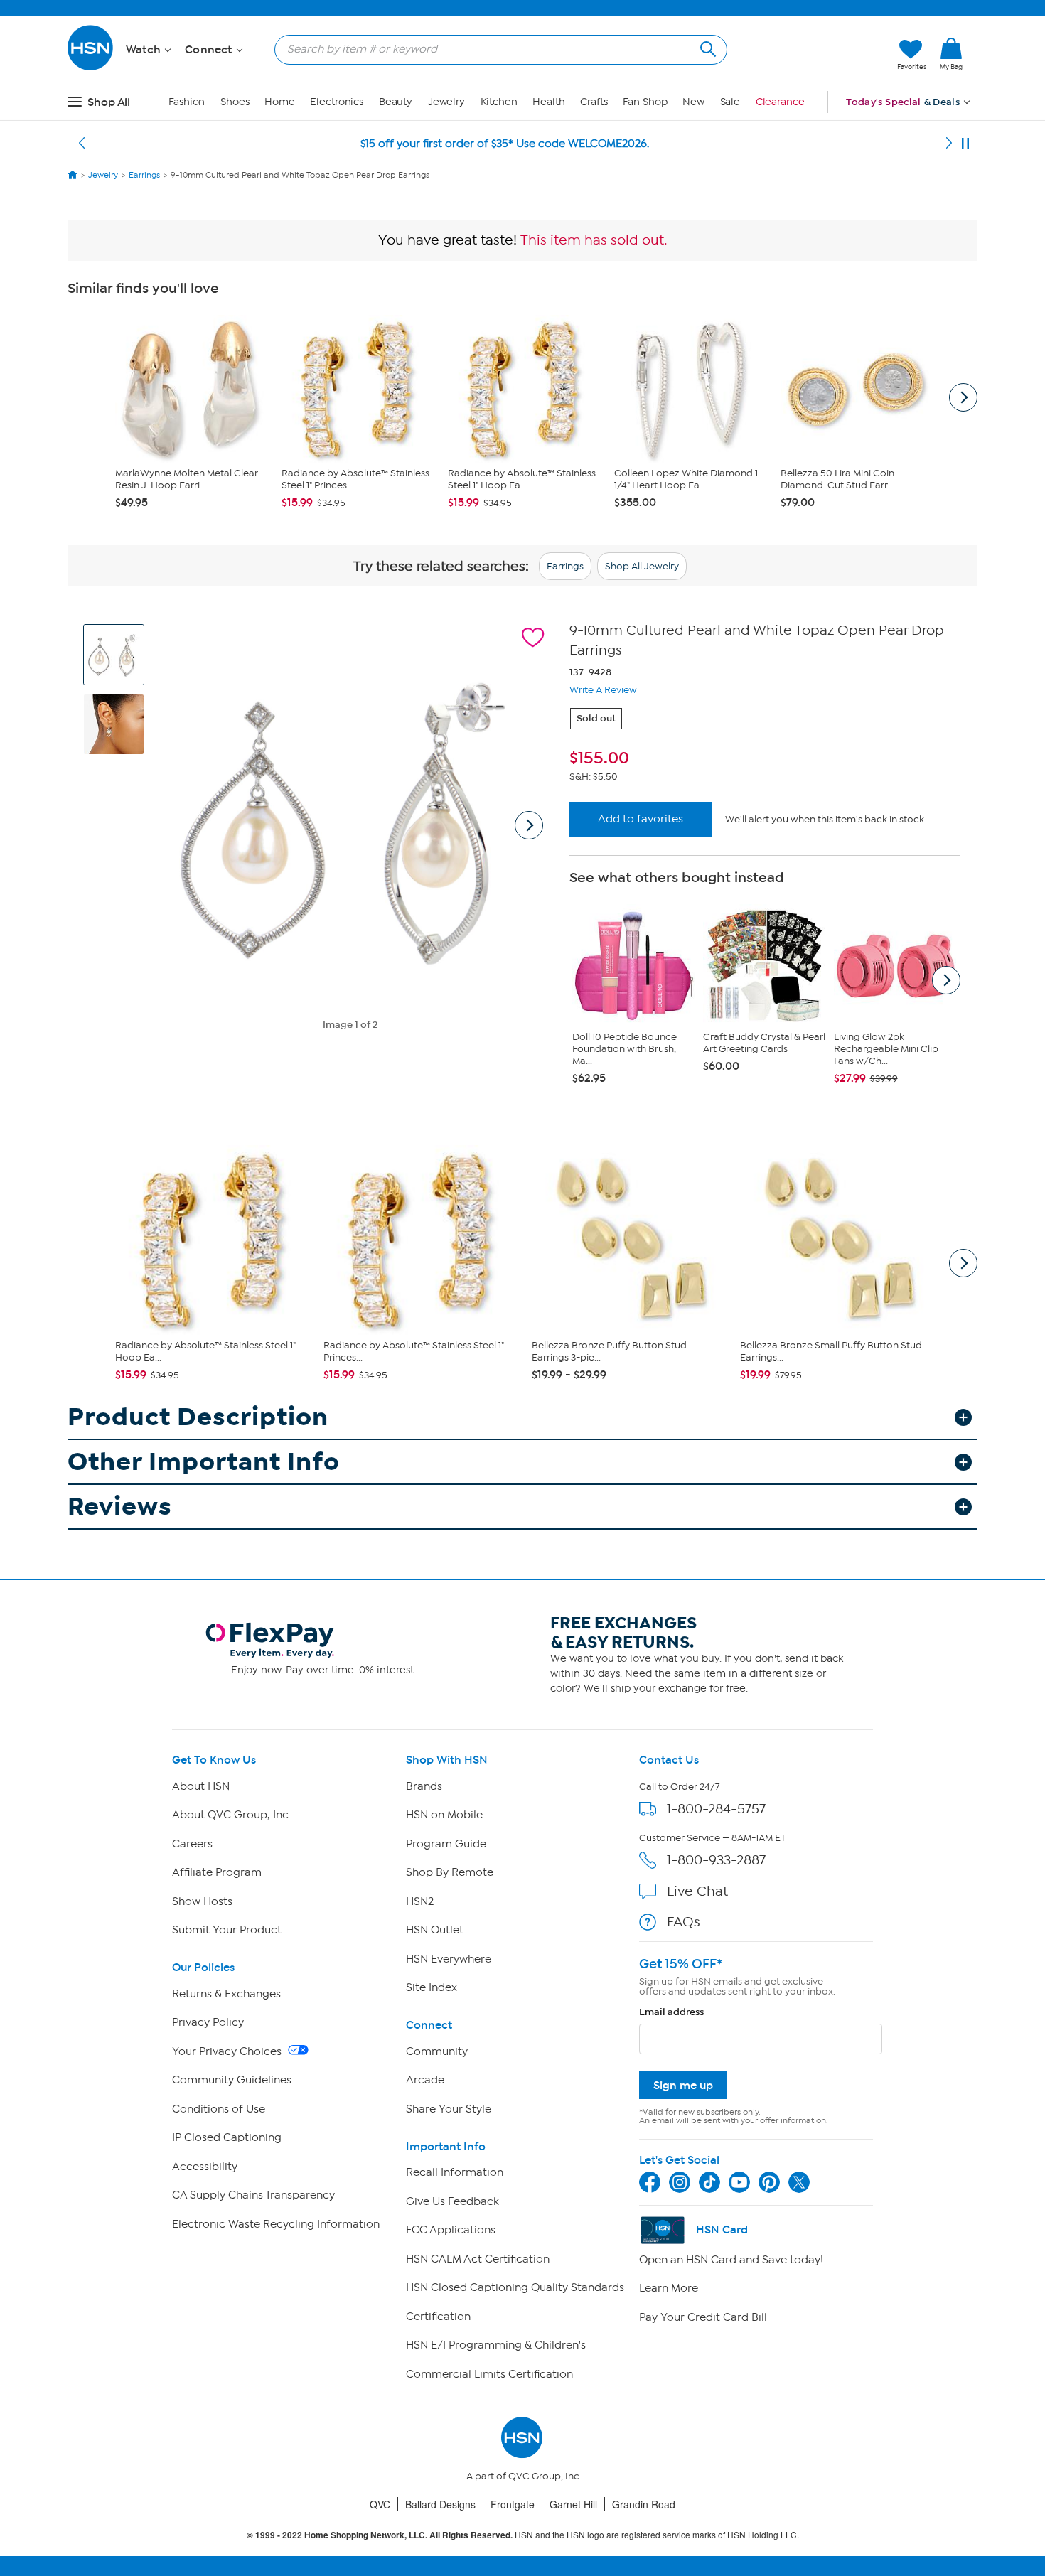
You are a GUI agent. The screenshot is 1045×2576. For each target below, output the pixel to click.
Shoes (235, 102)
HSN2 (420, 1901)
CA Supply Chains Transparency (253, 2195)
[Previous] (82, 144)
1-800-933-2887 (716, 1860)
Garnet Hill (573, 2504)
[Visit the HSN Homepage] (91, 68)
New (693, 102)
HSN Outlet (435, 1930)
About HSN (201, 1786)
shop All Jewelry (642, 566)
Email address (671, 2012)
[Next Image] (529, 825)
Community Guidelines (232, 2080)
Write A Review (603, 690)
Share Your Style (449, 2109)
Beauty (396, 102)
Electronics (337, 102)
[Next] (949, 144)
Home (280, 102)
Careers (192, 1844)
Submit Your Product (227, 1930)
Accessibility (205, 2167)
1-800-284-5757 (716, 1809)
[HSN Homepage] (73, 175)
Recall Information (455, 2172)
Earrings (565, 566)
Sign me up (683, 2085)
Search (706, 47)
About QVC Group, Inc (230, 1815)
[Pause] (965, 144)
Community (437, 2051)
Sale (730, 102)
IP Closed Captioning (227, 2137)
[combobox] (495, 49)
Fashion (187, 102)
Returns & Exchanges (226, 1994)
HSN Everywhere (449, 1959)
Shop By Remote (450, 1872)
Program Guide (446, 1844)
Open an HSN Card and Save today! (731, 2260)
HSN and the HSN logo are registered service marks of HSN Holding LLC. (523, 2535)
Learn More (669, 2288)
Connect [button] (210, 50)
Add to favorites (641, 819)
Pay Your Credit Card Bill (703, 2317)
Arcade (425, 2080)
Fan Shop (645, 102)
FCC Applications (451, 2230)
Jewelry (446, 102)
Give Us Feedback (452, 2201)
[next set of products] (963, 397)
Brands (424, 1786)
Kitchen (499, 102)
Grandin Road (644, 2504)
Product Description (198, 1417)
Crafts (594, 102)
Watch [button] (145, 50)
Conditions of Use (219, 2109)
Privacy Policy (208, 2022)
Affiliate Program (217, 1872)
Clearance (780, 102)
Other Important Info (204, 1462)
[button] (819, 55)
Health (548, 102)
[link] (951, 55)
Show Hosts (202, 1901)
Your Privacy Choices (228, 2051)
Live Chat (697, 1891)
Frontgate (513, 2504)
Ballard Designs (440, 2504)
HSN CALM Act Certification (478, 2259)
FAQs (684, 1922)
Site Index (432, 1987)
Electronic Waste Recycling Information (276, 2224)
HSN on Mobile (444, 1815)
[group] (765, 758)
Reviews (120, 1507)
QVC (380, 2504)
